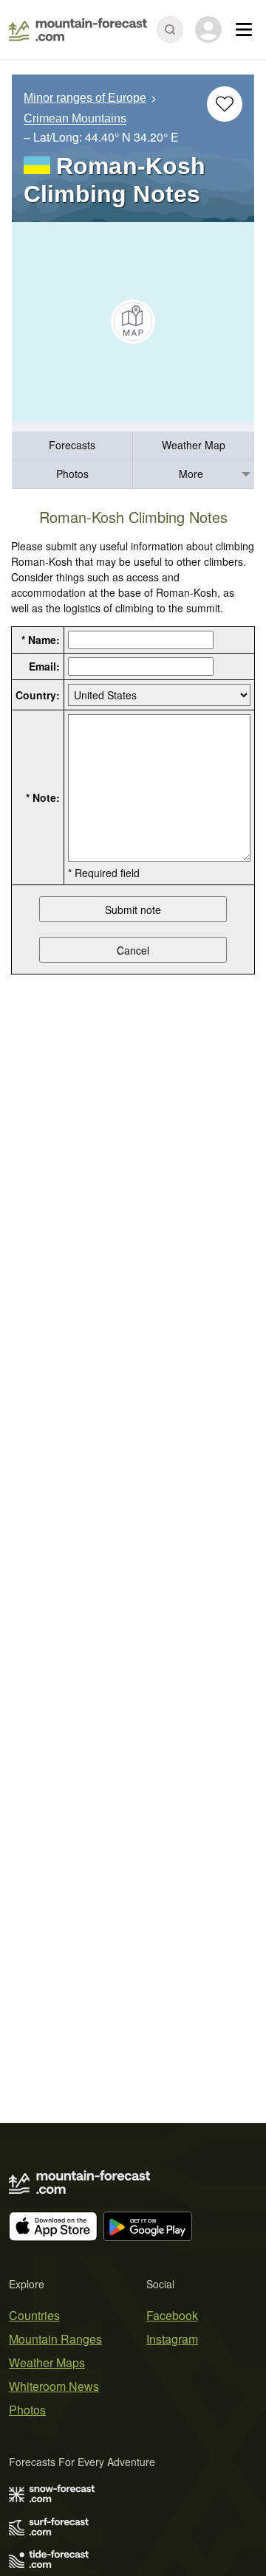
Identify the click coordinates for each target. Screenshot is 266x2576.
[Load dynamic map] (133, 322)
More (191, 474)
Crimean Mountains (75, 119)
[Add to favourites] (225, 104)
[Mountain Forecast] (78, 30)
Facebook (172, 2315)
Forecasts (72, 445)
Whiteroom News (54, 2386)
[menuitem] (72, 446)
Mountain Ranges (55, 2339)
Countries (34, 2315)
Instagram (172, 2339)
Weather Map (194, 445)
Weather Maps (47, 2362)
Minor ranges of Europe (85, 98)
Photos (72, 474)
